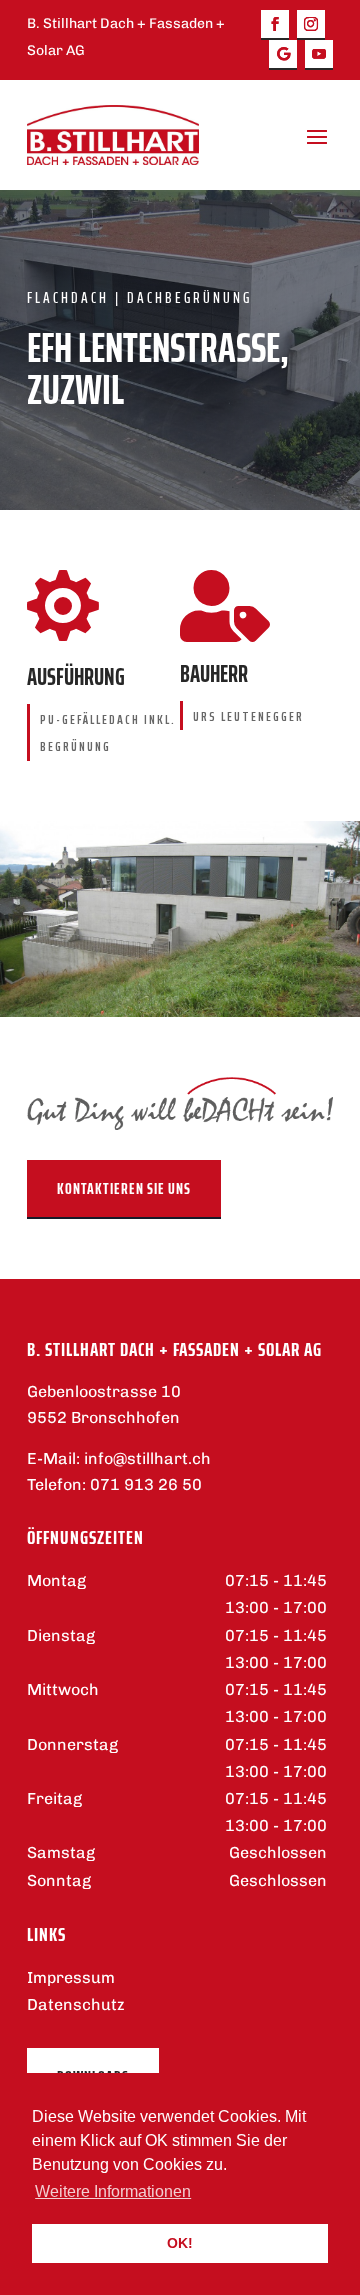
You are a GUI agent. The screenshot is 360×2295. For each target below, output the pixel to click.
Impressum (71, 1977)
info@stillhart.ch (147, 1458)
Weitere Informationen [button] (113, 2191)
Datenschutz (76, 2004)
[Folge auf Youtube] (319, 55)
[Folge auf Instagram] (311, 25)
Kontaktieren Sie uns (124, 1188)
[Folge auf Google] (283, 55)
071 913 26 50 (146, 1484)
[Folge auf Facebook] (275, 25)
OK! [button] (180, 2243)
